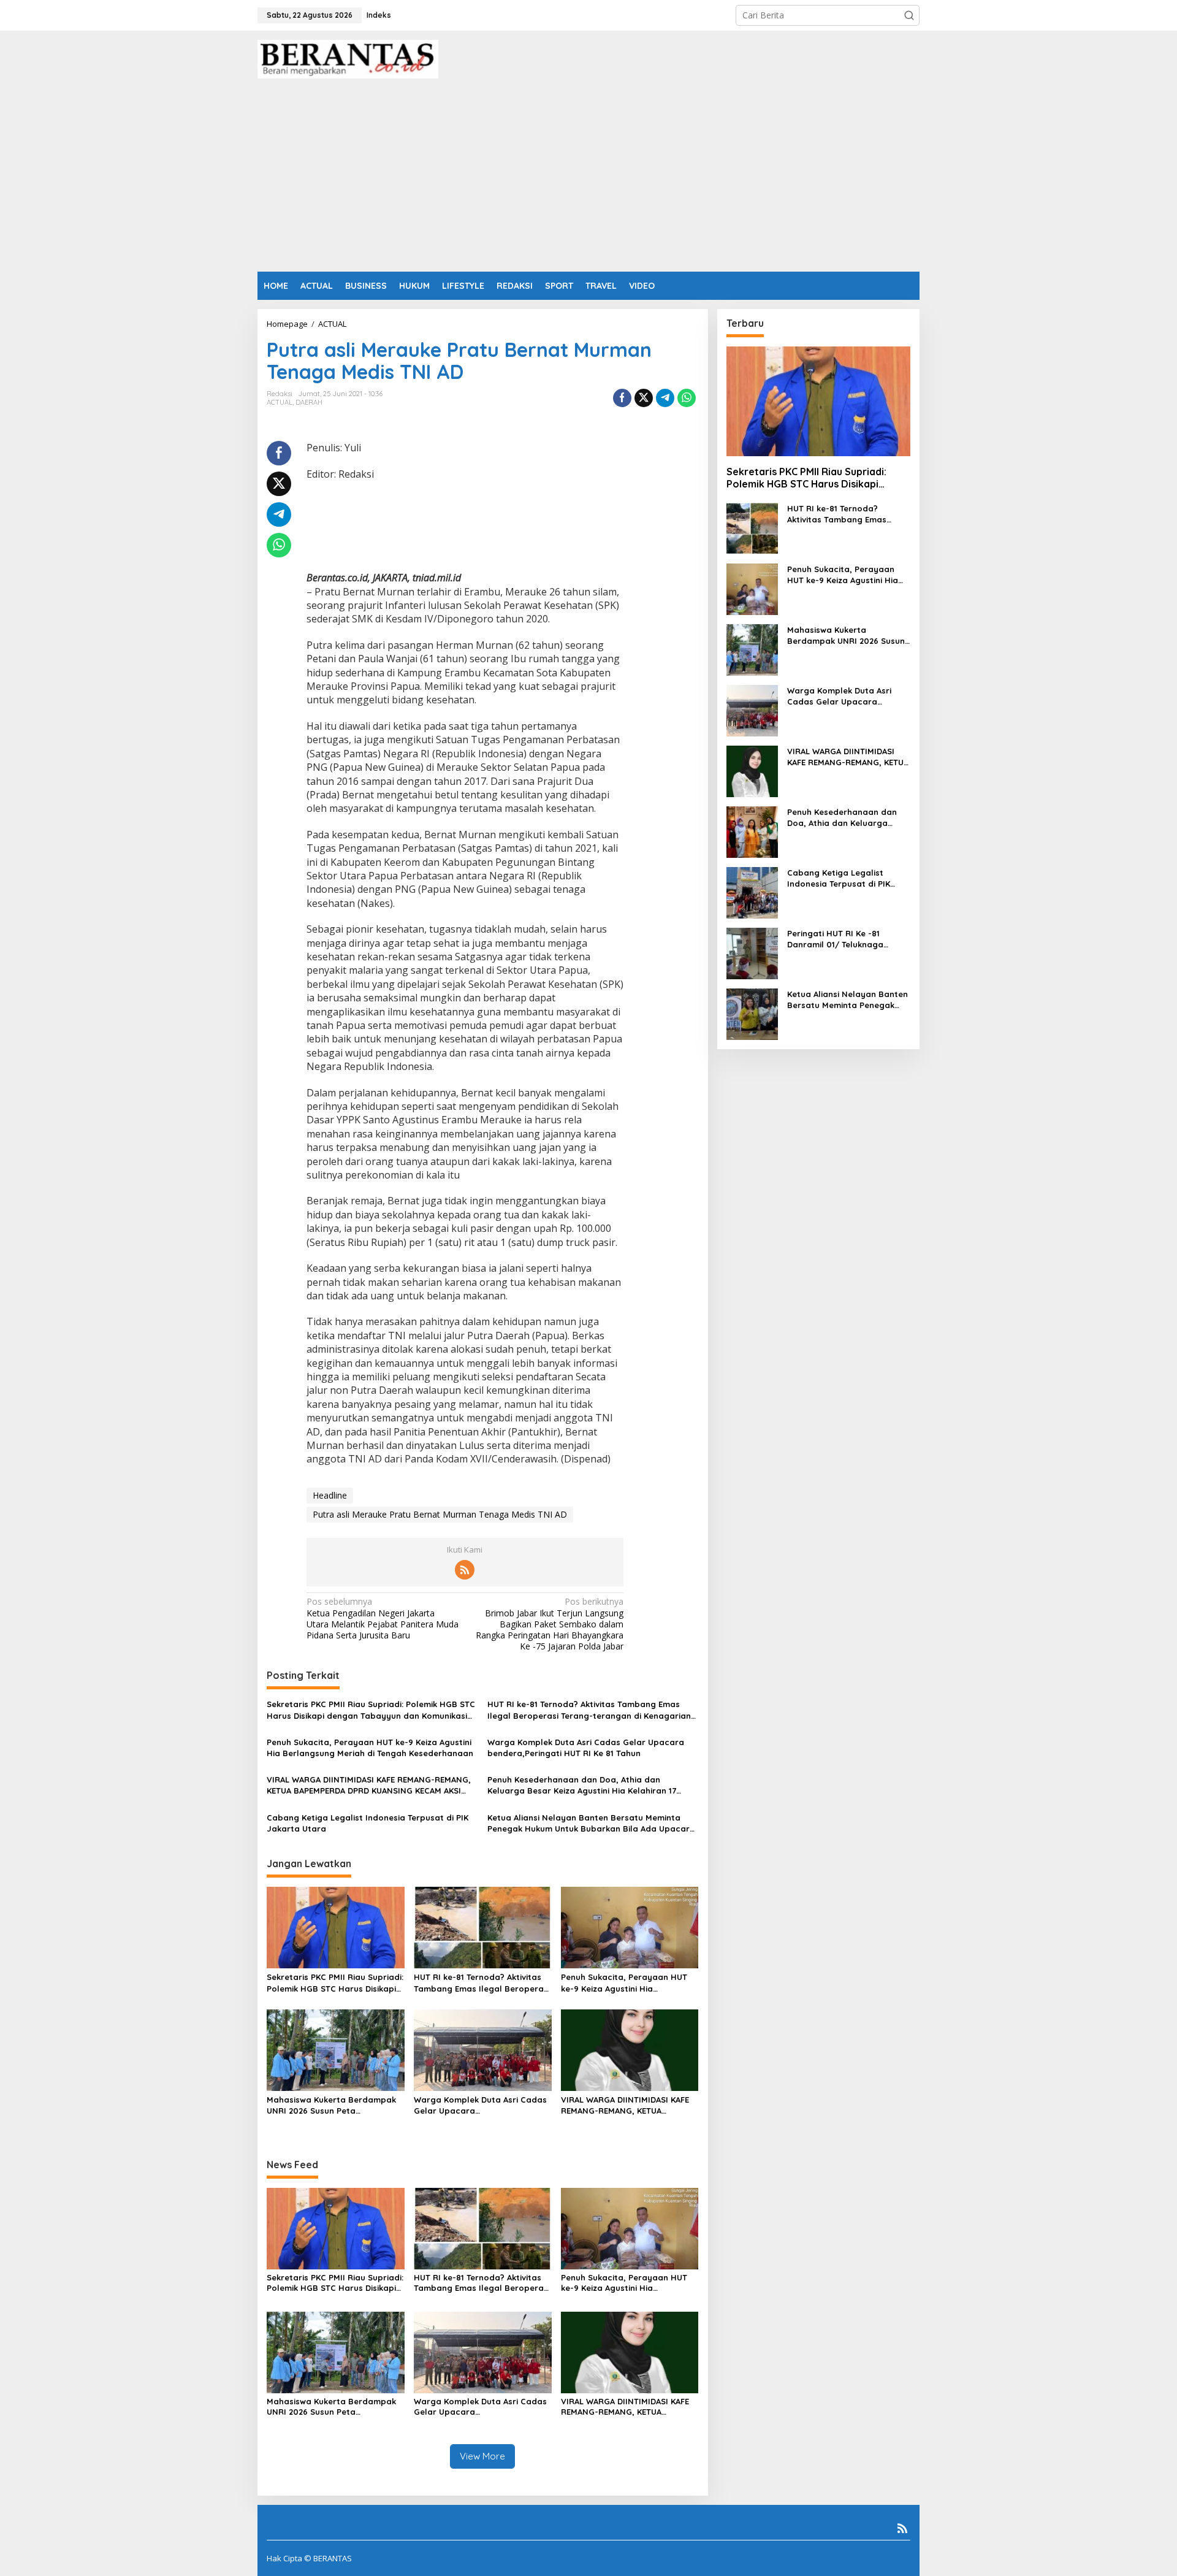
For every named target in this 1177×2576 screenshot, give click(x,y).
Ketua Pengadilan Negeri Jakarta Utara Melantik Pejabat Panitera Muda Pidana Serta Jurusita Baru (383, 1619)
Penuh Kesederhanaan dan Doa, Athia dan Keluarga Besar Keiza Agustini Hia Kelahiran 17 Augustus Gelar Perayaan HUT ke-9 (582, 1785)
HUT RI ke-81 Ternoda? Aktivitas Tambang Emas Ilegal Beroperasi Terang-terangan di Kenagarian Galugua (589, 1710)
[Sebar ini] (622, 398)
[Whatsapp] (687, 398)
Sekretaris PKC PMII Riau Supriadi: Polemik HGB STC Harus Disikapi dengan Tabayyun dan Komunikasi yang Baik (371, 1710)
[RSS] (465, 1570)
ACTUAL (280, 402)
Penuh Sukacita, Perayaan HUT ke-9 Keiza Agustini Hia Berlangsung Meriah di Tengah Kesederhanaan (370, 1748)
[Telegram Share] (665, 398)
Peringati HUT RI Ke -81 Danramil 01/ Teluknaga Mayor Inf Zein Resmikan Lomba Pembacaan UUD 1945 (846, 939)
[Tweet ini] (644, 398)
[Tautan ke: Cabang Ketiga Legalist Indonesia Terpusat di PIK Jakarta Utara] (752, 892)
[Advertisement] (588, 180)
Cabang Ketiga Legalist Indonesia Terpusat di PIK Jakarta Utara (368, 1823)
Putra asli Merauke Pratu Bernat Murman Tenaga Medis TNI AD (440, 1514)
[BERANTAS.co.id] (348, 58)
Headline (330, 1495)
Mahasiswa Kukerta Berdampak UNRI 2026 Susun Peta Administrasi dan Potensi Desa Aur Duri (331, 2105)
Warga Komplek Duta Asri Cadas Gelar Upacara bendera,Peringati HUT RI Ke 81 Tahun (586, 1748)
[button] (909, 15)
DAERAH (309, 402)
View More (482, 2456)
